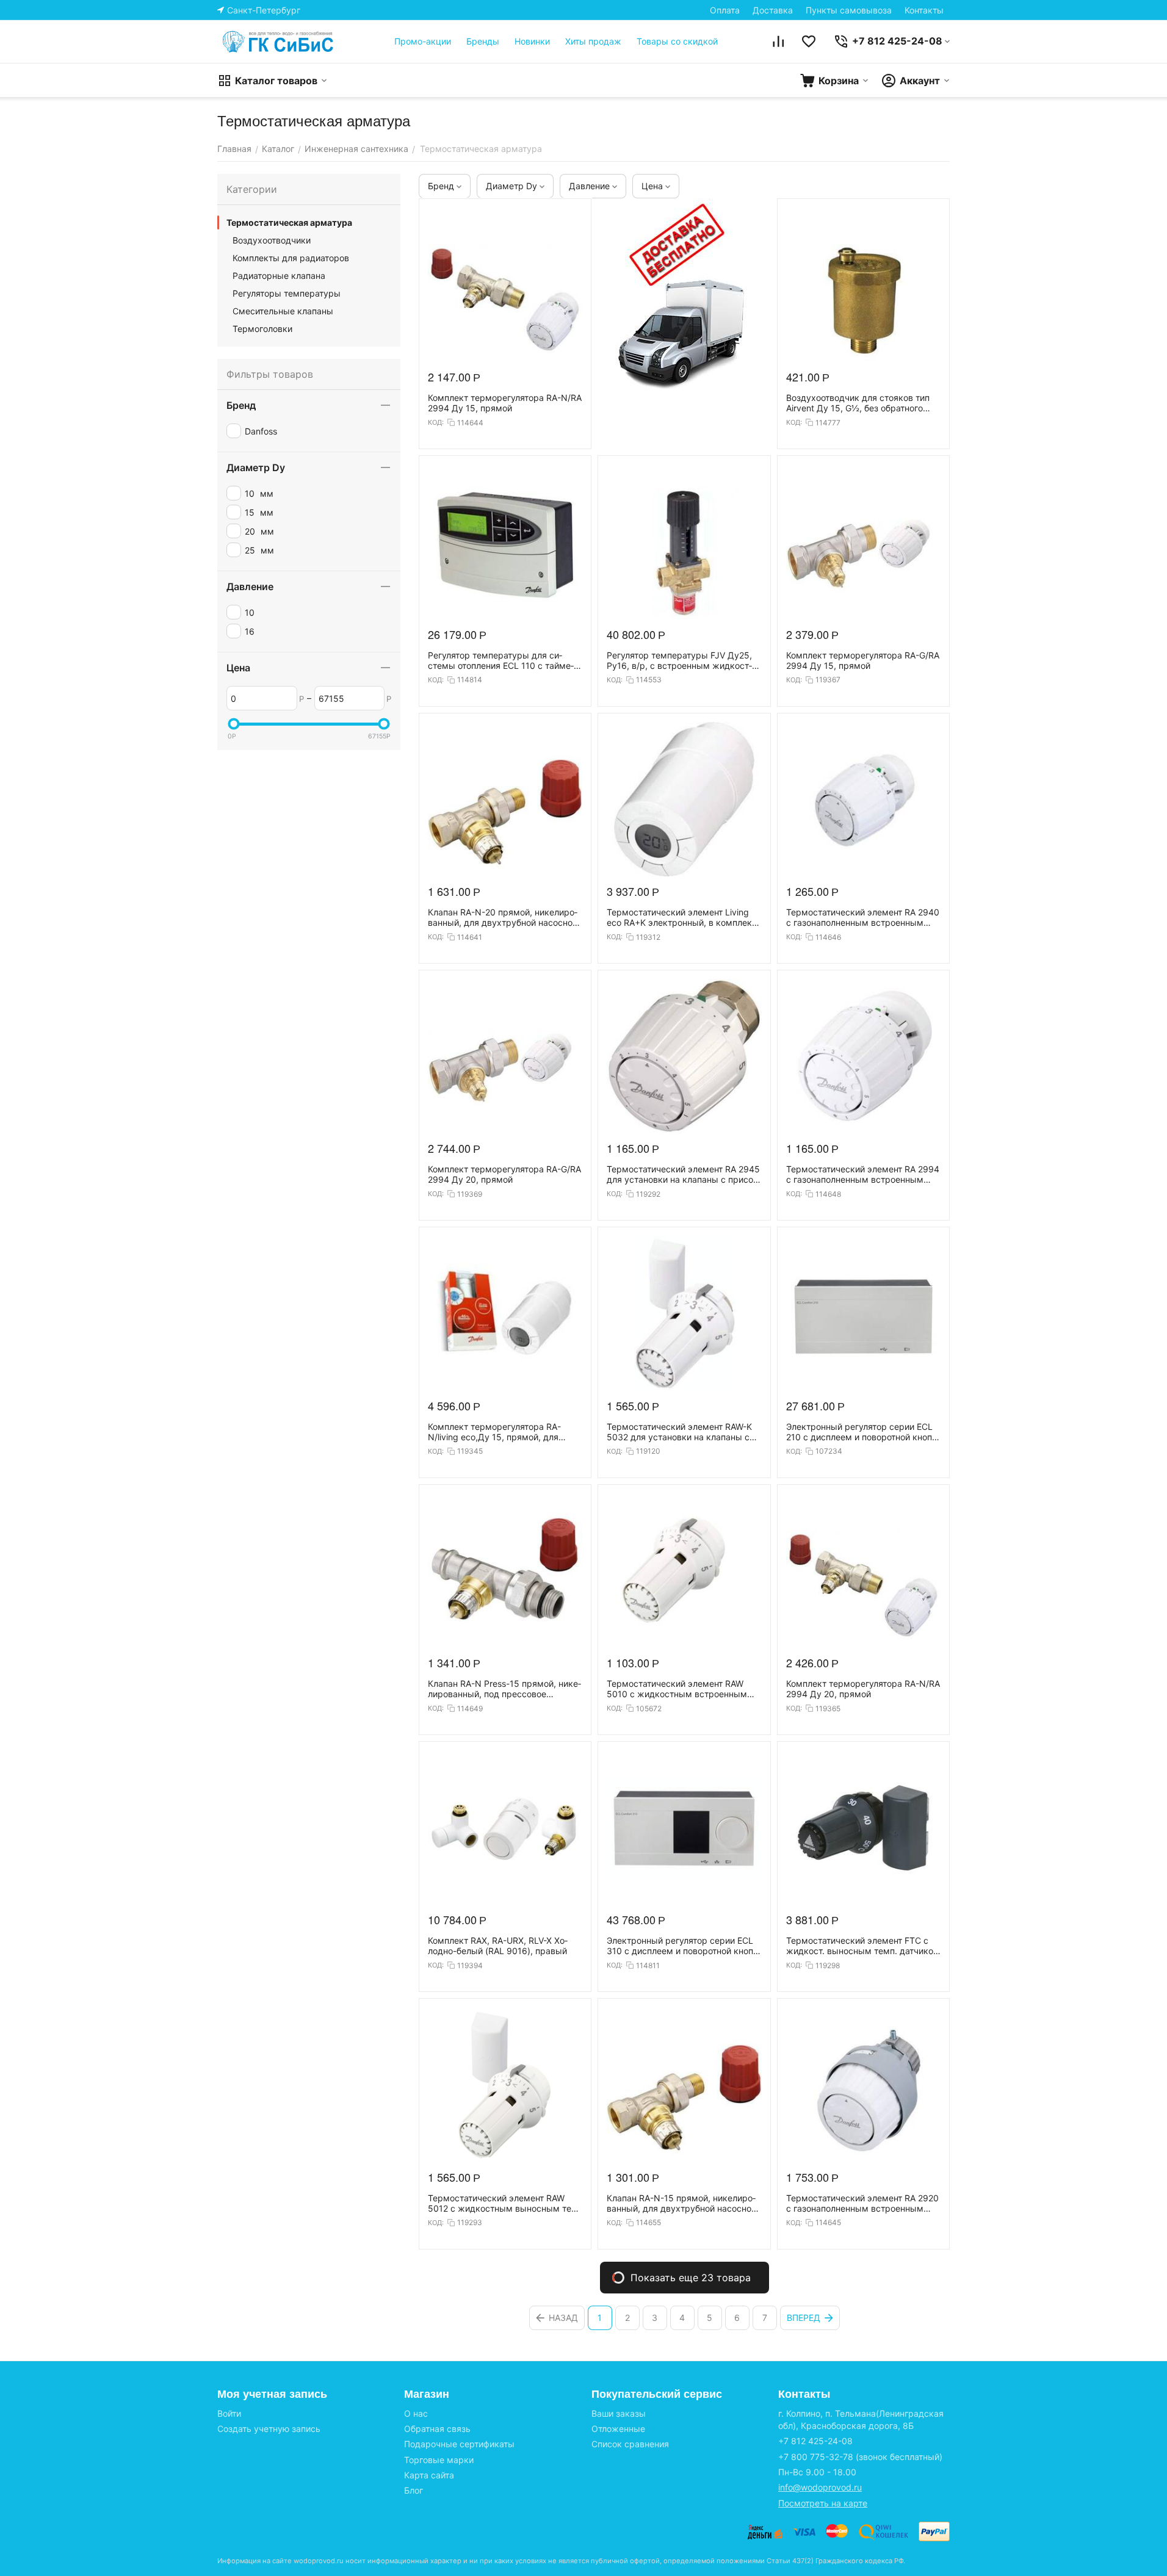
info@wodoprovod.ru (820, 2487)
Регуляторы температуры (287, 293)
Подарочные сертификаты (459, 2444)
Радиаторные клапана (279, 276)
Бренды (483, 41)
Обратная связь (437, 2429)
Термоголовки (262, 329)
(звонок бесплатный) (860, 2457)
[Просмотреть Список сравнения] (778, 41)
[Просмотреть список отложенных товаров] (809, 41)
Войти (229, 2413)
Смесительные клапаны (283, 311)
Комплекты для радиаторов (291, 258)
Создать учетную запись (269, 2429)
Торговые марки (439, 2460)
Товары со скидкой (677, 41)
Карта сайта (429, 2475)
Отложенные (618, 2429)
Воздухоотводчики (272, 240)
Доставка (773, 10)
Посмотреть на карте (823, 2503)
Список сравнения (630, 2444)
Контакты (924, 10)
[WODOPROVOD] (278, 41)
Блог (414, 2490)
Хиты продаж (593, 41)
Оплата (725, 10)
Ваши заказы (619, 2413)
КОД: (436, 422)
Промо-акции (423, 41)
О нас (416, 2413)
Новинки (532, 41)
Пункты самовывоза (849, 10)
